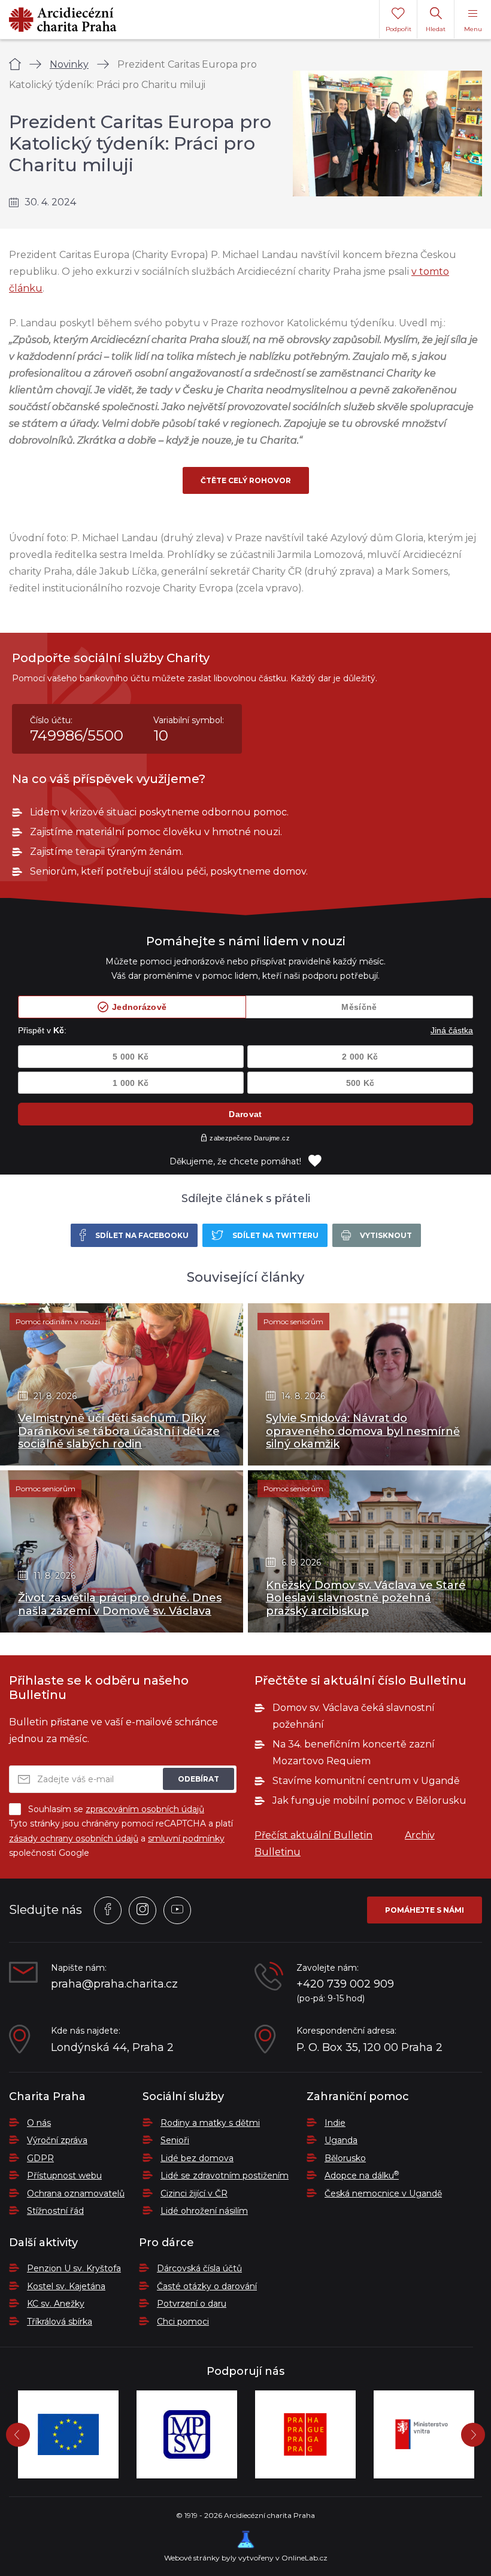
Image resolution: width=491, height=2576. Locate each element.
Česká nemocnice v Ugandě (383, 2193)
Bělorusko (345, 2158)
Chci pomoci (183, 2322)
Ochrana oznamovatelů (76, 2193)
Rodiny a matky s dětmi (210, 2123)
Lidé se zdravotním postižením (225, 2176)
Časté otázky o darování (207, 2286)
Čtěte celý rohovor (246, 480)
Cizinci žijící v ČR (194, 2193)
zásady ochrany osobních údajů (74, 1838)
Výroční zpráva (57, 2140)
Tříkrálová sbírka (60, 2322)
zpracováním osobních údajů (145, 1809)
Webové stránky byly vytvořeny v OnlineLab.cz (246, 2558)
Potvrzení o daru (192, 2304)
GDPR (40, 2158)
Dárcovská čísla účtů (199, 2268)
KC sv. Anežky (56, 2304)
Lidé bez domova (197, 2158)
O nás (39, 2123)
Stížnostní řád (55, 2211)
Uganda (341, 2140)
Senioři (175, 2140)
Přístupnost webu (64, 2176)
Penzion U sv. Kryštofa (74, 2268)
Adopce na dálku (362, 2176)
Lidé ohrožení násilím (204, 2211)
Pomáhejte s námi (425, 1910)
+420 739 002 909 (345, 1984)
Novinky (69, 64)
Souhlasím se (116, 1809)
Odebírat (198, 1779)
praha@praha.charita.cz (114, 1984)
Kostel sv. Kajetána (66, 2286)
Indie (335, 2123)
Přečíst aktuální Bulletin (313, 1835)
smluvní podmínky (186, 1838)
